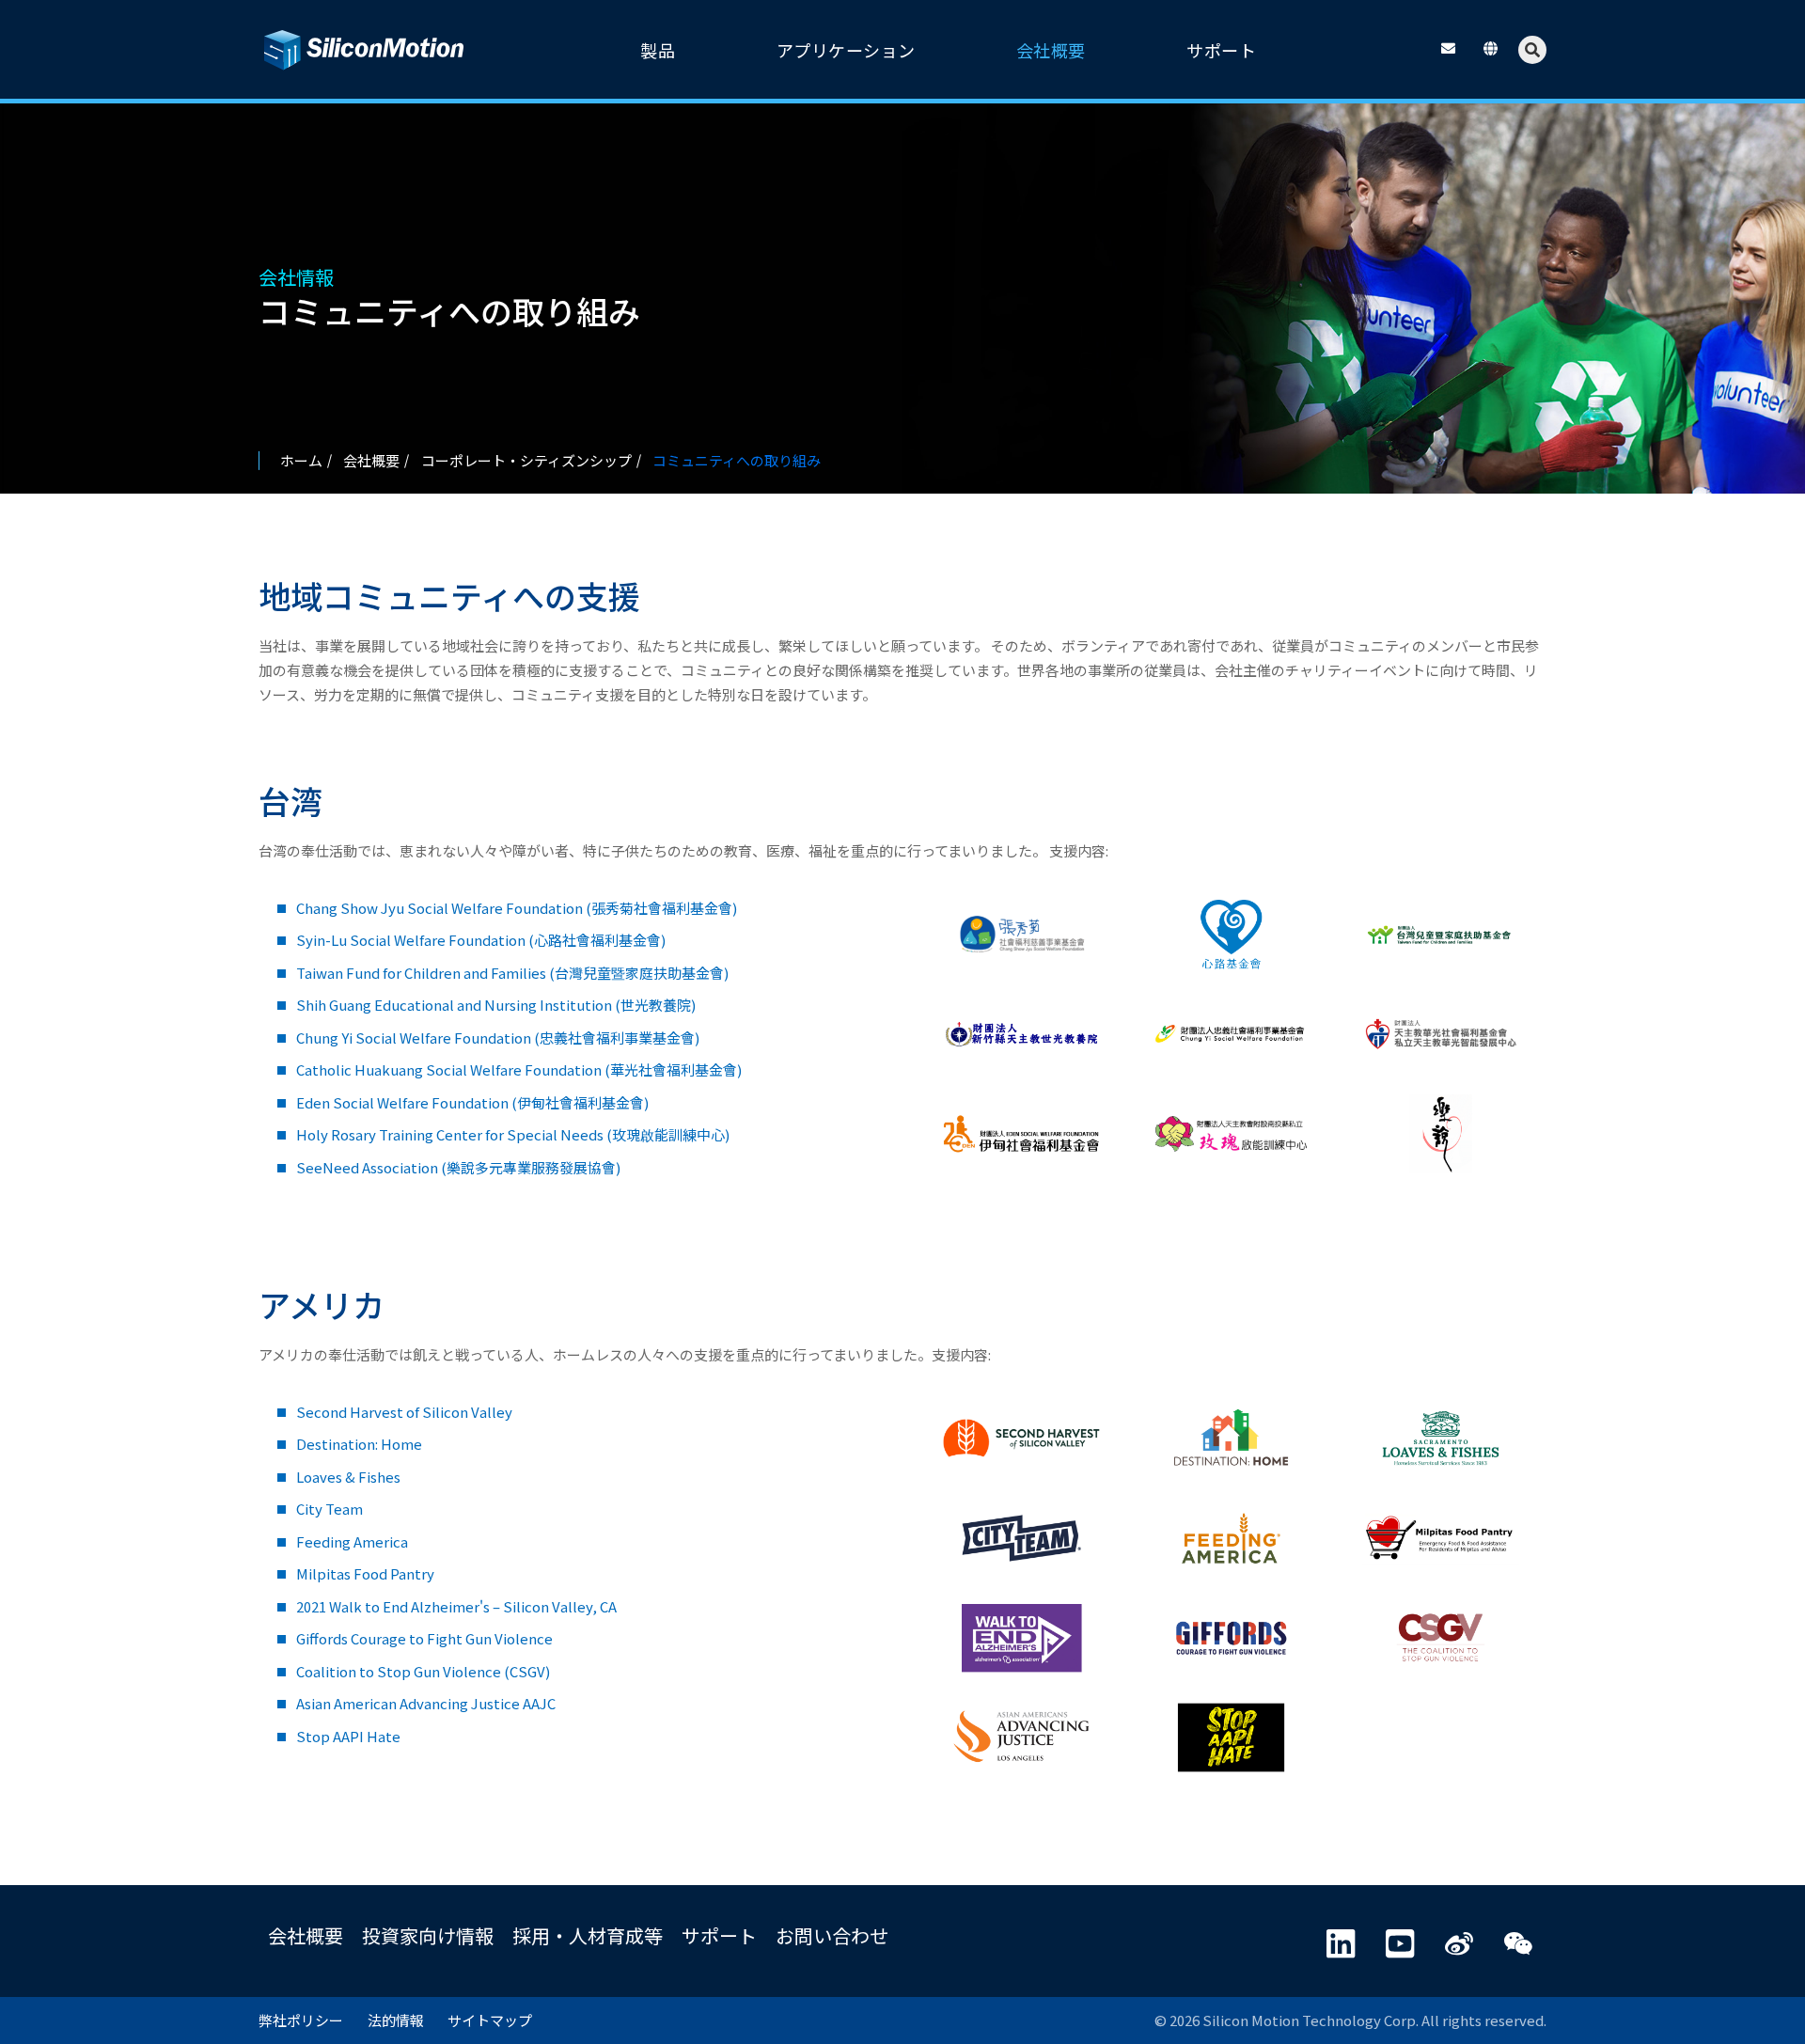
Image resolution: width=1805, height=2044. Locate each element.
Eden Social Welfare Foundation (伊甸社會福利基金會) (472, 1102)
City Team (330, 1509)
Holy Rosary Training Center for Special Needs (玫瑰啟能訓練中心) (513, 1134)
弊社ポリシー (301, 2020)
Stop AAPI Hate (348, 1736)
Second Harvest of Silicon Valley (404, 1412)
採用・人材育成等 (588, 1935)
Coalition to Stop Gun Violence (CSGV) (423, 1671)
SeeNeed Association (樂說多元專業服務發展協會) (458, 1167)
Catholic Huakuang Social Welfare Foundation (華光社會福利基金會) (519, 1069)
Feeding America (352, 1541)
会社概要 (306, 1935)
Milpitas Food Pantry (365, 1573)
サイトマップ (490, 2020)
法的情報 (396, 2020)
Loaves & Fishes (348, 1477)
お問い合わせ (832, 1935)
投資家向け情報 (428, 1935)
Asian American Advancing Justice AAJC (426, 1703)
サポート (719, 1935)
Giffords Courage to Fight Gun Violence (424, 1638)
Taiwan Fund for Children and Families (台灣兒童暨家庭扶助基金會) (512, 973)
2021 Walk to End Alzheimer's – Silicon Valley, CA (456, 1606)
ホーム (301, 460)
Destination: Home (359, 1444)
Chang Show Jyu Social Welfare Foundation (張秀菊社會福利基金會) (517, 908)
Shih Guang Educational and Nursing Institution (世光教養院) (496, 1005)
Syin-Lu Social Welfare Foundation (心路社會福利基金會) (481, 940)
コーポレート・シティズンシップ (526, 460)
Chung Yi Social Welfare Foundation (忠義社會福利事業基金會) (498, 1038)
